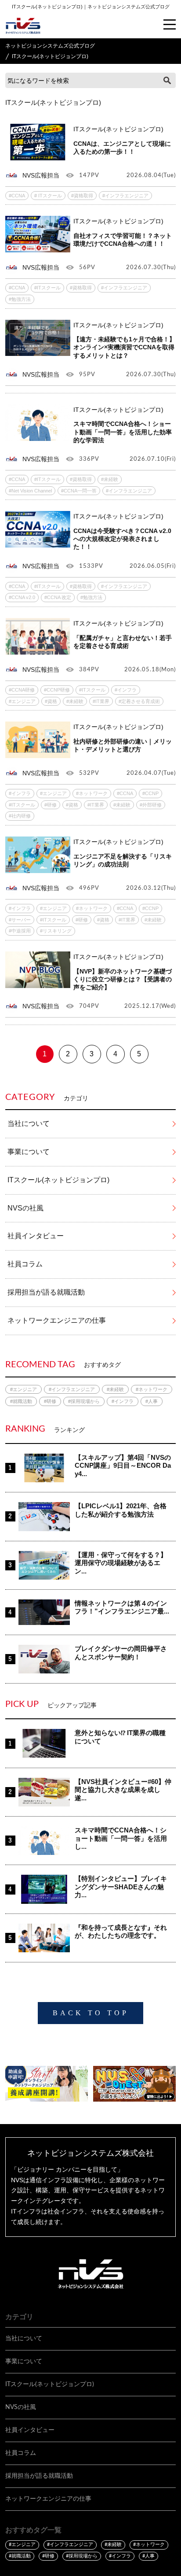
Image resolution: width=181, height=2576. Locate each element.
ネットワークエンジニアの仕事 (57, 1320)
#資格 (51, 701)
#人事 (152, 1401)
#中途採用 (20, 931)
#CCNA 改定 (58, 597)
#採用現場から (84, 1401)
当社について (29, 1123)
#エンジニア (22, 701)
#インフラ (126, 690)
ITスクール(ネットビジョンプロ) (58, 1180)
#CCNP (150, 793)
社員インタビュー (36, 1236)
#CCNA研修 (22, 690)
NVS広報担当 (41, 175)
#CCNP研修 (57, 690)
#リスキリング (56, 931)
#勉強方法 (20, 299)
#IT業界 (101, 701)
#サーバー (20, 920)
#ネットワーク (92, 793)
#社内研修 (20, 816)
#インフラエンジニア (125, 196)
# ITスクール (48, 196)
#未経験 (110, 479)
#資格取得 (82, 196)
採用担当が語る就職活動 (46, 1292)
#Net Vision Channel (30, 491)
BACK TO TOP (91, 2013)
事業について (29, 1152)
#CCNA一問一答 (79, 491)
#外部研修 (151, 805)
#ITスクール (47, 288)
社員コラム (25, 1264)
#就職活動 (21, 1401)
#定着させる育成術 (139, 701)
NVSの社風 (25, 1208)
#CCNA (17, 196)
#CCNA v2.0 (22, 597)
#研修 (51, 805)
